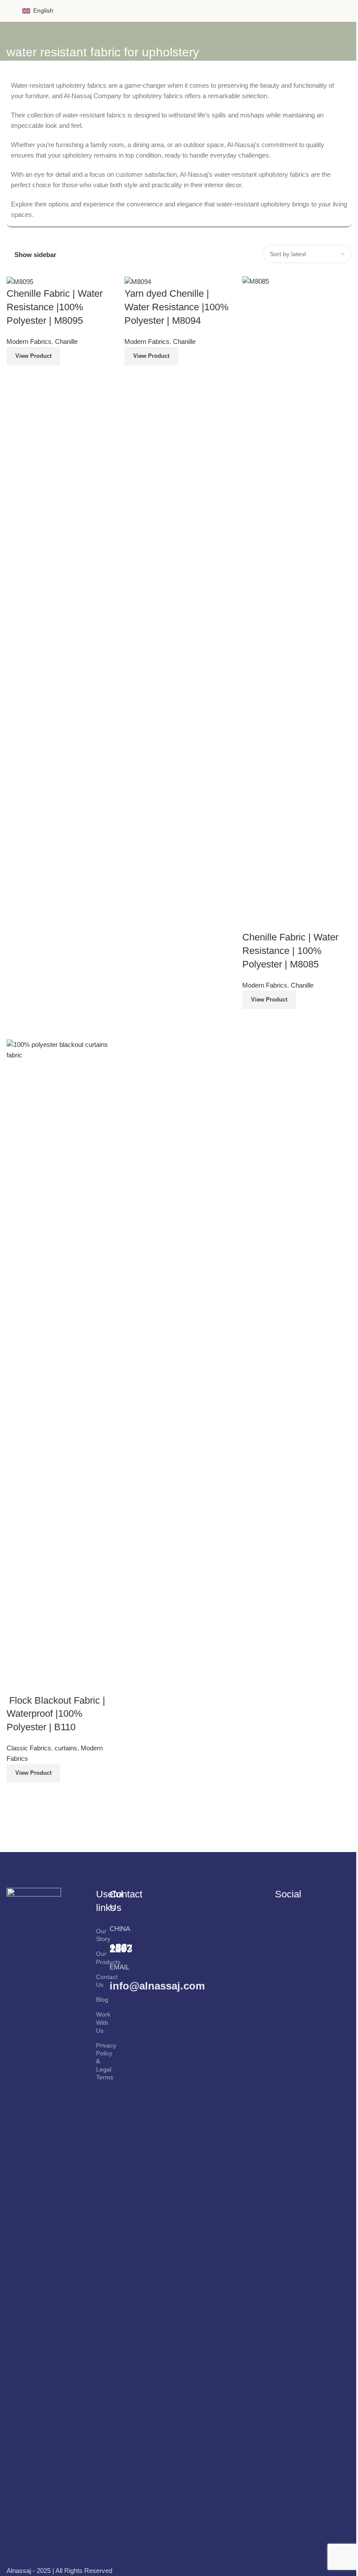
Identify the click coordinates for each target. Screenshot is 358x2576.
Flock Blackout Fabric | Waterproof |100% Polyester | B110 (56, 1714)
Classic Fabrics (29, 1748)
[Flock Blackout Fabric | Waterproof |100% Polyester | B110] (61, 1366)
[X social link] (291, 1925)
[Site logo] (179, 10)
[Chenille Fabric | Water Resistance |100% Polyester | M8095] (20, 281)
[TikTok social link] (291, 1938)
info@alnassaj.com (157, 1986)
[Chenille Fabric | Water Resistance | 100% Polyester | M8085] (297, 603)
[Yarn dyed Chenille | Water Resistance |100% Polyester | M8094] (138, 281)
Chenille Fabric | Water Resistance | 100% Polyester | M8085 (290, 951)
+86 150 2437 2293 (121, 1948)
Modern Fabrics (29, 341)
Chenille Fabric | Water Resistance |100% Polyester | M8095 (55, 307)
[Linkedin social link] (325, 1925)
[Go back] (17, 33)
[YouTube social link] (314, 1925)
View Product (33, 356)
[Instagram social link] (303, 1925)
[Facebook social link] (281, 1925)
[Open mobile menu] (10, 11)
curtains (66, 1748)
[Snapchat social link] (281, 1938)
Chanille (66, 341)
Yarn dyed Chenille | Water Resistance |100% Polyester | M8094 (177, 307)
